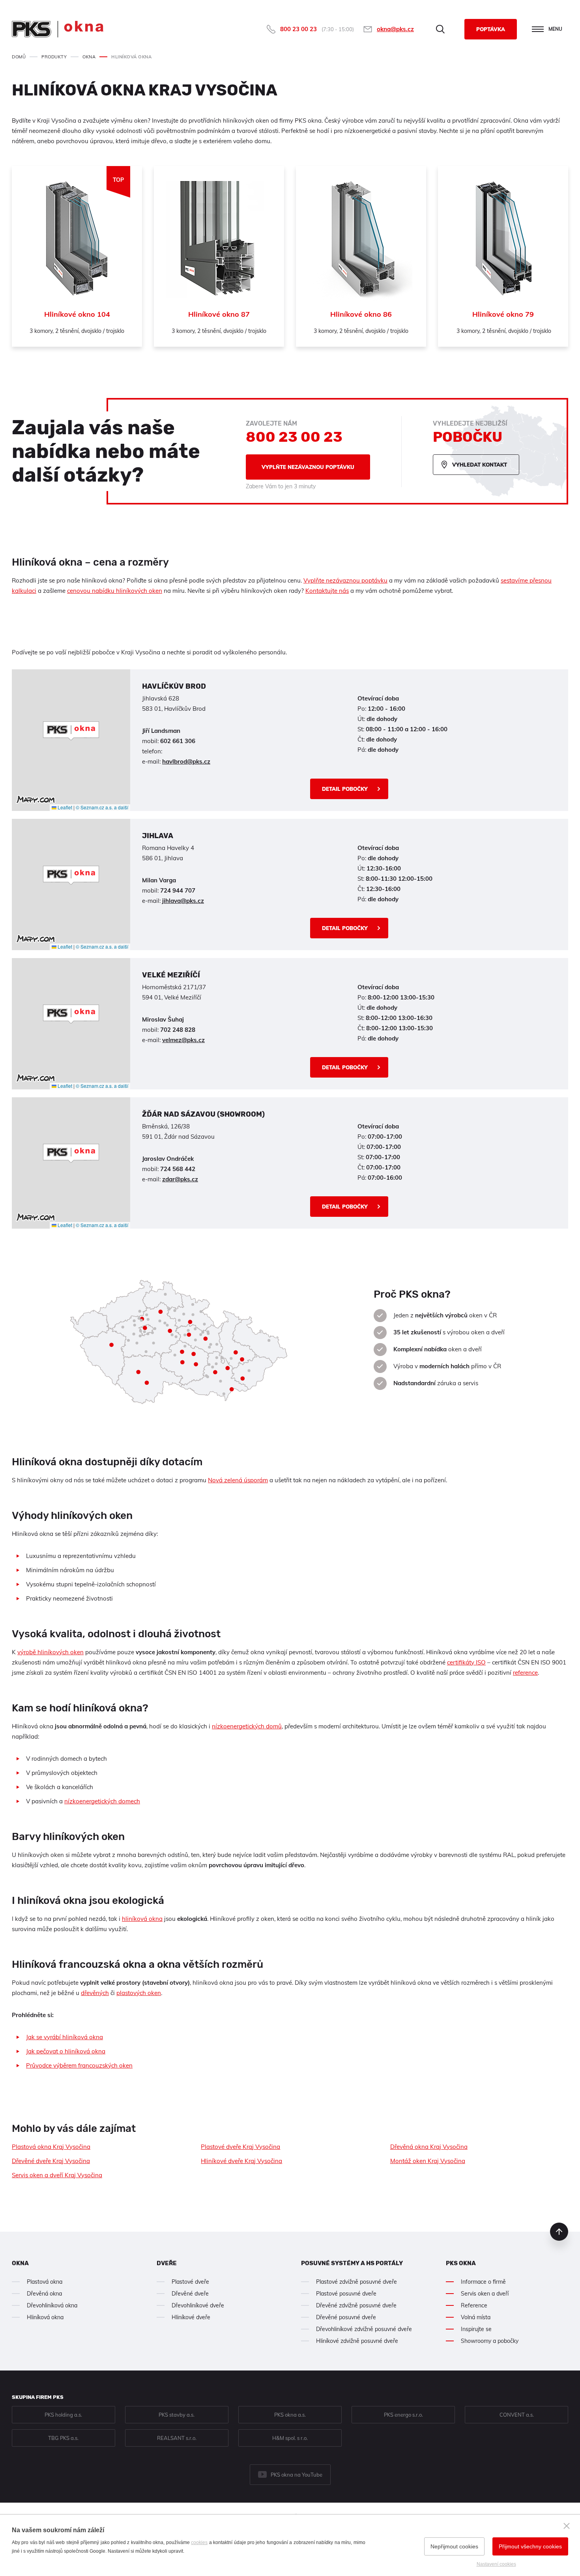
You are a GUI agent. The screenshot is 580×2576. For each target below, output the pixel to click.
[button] (71, 731)
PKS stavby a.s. (177, 2415)
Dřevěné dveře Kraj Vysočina (51, 2161)
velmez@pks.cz (183, 1040)
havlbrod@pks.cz (186, 761)
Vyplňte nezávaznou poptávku (308, 467)
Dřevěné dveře (190, 2294)
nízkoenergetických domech (102, 1801)
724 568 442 (178, 1169)
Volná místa (476, 2317)
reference (525, 1673)
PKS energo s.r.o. (403, 2415)
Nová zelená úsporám (238, 1480)
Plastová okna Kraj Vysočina (51, 2147)
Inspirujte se (476, 2329)
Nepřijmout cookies (454, 2546)
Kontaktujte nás (327, 591)
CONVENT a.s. (517, 2415)
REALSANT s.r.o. (177, 2438)
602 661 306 (178, 741)
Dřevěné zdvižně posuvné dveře (356, 2305)
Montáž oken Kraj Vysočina (428, 2161)
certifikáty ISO (466, 1662)
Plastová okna (45, 2282)
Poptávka (491, 29)
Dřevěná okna (44, 2294)
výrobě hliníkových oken (51, 1652)
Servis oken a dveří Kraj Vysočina (57, 2175)
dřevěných (95, 1993)
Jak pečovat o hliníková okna (66, 2051)
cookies (199, 2542)
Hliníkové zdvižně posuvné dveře (357, 2341)
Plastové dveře (190, 2282)
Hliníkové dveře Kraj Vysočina (241, 2161)
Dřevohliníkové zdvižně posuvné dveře (364, 2329)
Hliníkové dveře (191, 2317)
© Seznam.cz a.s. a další (102, 807)
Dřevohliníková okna (52, 2305)
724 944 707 (178, 890)
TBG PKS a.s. (63, 2438)
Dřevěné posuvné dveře (346, 2317)
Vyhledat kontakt (480, 465)
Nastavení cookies (496, 2564)
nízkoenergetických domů (247, 1726)
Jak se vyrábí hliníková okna (65, 2037)
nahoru (559, 2232)
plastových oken (139, 1993)
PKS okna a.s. (290, 2415)
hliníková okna (142, 1919)
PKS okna (461, 2263)
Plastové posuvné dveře (346, 2294)
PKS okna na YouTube (297, 2475)
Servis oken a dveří (485, 2294)
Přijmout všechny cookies (530, 2546)
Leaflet (64, 807)
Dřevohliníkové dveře (198, 2305)
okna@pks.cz (395, 29)
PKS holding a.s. (63, 2415)
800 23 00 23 (298, 29)
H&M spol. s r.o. (290, 2438)
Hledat (440, 29)
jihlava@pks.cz (183, 901)
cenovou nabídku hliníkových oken (115, 591)
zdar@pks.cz (180, 1179)
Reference (474, 2305)
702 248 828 (178, 1030)
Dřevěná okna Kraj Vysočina (429, 2147)
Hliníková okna (45, 2317)
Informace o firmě (483, 2282)
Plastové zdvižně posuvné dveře (356, 2282)
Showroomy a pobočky (490, 2341)
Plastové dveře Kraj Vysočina (240, 2147)
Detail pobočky (345, 789)
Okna (20, 2263)
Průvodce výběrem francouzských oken (79, 2065)
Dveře (167, 2263)
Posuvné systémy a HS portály (352, 2263)
